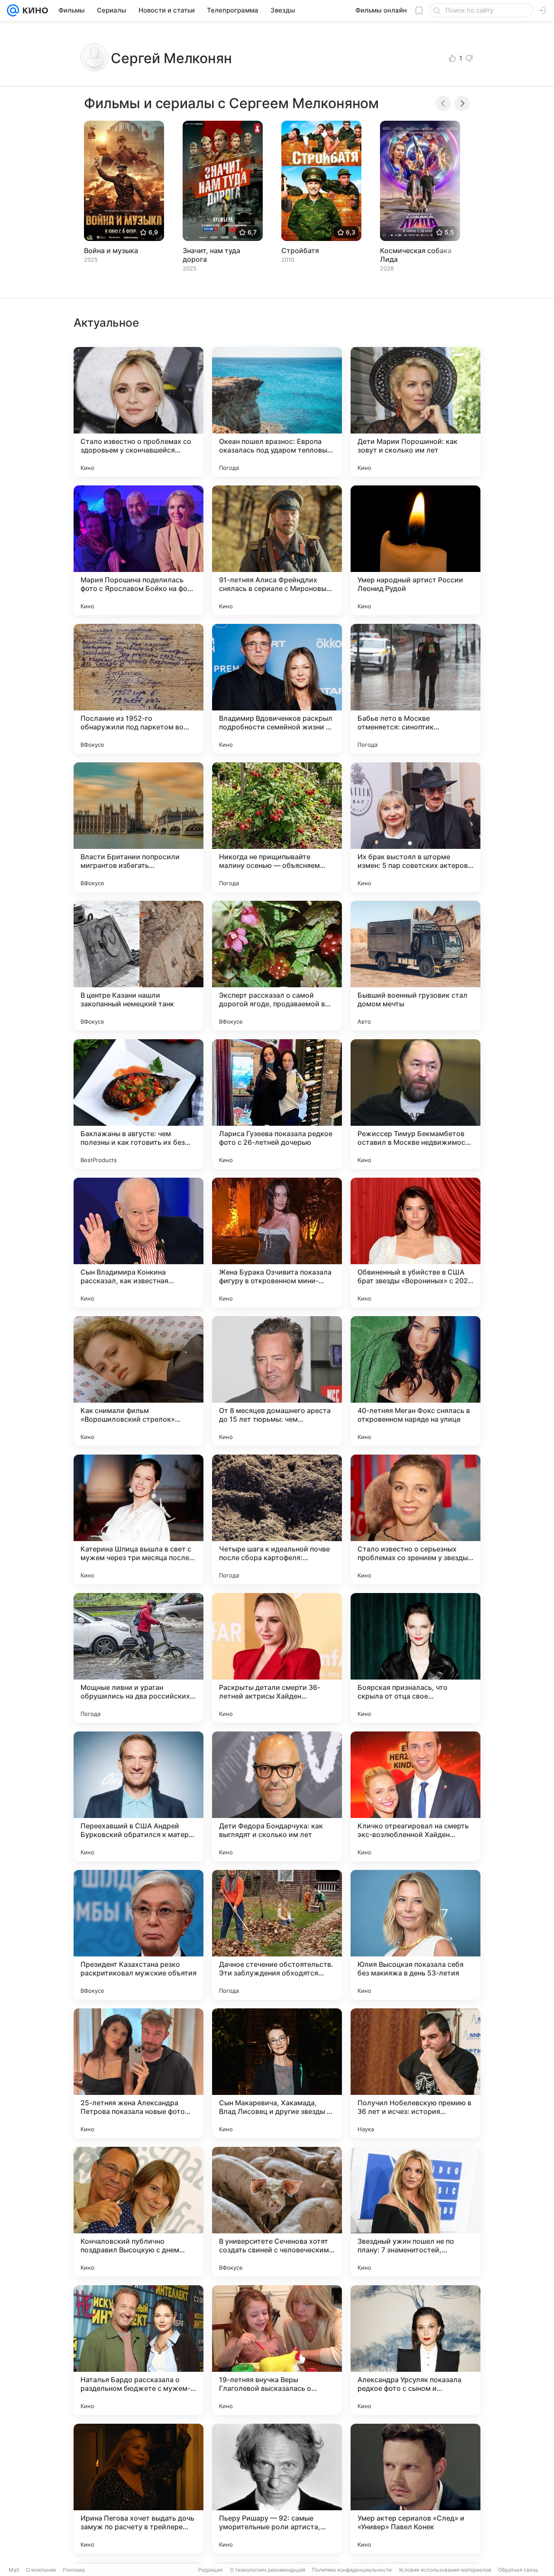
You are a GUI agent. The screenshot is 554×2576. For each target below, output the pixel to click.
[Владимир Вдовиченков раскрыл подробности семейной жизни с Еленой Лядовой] (277, 689)
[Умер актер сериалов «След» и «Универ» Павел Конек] (415, 2489)
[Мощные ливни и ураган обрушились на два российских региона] (138, 1658)
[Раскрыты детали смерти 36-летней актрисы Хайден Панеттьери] (277, 1658)
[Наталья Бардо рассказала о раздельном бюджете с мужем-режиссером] (138, 2350)
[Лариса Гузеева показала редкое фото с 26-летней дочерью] (277, 1104)
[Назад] (443, 103)
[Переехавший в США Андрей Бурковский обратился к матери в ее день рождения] (138, 1796)
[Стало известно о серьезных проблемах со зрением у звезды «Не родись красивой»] (415, 1519)
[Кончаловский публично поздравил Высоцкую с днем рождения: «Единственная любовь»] (138, 2212)
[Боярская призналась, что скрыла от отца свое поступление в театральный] (415, 1658)
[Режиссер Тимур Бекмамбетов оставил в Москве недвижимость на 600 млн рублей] (415, 1104)
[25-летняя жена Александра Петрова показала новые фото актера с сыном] (138, 2073)
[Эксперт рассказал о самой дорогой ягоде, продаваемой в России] (277, 966)
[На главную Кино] (34, 10)
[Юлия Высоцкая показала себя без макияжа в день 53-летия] (415, 1935)
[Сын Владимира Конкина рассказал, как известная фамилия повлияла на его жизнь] (138, 1243)
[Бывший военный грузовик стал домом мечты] (415, 966)
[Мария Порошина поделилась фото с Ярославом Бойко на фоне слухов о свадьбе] (138, 550)
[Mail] (13, 10)
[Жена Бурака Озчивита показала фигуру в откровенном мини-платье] (277, 1243)
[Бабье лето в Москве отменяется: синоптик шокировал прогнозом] (415, 689)
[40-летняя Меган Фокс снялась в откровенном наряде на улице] (415, 1381)
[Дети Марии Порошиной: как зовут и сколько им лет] (415, 412)
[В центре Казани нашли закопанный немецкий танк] (138, 966)
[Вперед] (462, 103)
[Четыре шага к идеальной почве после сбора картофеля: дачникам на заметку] (277, 1519)
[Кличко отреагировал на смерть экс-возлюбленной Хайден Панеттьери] (415, 1796)
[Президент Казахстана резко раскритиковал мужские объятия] (138, 1935)
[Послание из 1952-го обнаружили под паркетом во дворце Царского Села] (138, 689)
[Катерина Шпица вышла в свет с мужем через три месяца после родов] (138, 1519)
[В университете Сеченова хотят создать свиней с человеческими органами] (277, 2212)
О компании (41, 2570)
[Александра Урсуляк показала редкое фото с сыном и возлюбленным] (415, 2350)
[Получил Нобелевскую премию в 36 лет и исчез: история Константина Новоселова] (415, 2073)
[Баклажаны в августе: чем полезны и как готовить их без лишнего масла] (138, 1104)
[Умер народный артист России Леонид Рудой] (415, 550)
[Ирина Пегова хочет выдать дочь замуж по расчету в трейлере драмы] (138, 2489)
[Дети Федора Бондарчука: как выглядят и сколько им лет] (277, 1796)
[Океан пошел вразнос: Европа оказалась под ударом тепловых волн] (277, 412)
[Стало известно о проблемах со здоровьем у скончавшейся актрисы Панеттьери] (138, 412)
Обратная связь (518, 2570)
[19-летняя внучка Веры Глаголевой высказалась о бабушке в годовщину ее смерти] (277, 2350)
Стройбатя (300, 251)
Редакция (211, 2570)
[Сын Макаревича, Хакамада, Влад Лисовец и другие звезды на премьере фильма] (277, 2073)
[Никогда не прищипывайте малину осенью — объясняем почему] (277, 827)
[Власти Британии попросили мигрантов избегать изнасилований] (138, 827)
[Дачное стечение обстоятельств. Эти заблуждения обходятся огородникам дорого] (277, 1935)
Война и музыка (111, 251)
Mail (14, 2570)
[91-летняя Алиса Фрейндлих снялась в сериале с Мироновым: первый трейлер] (277, 550)
